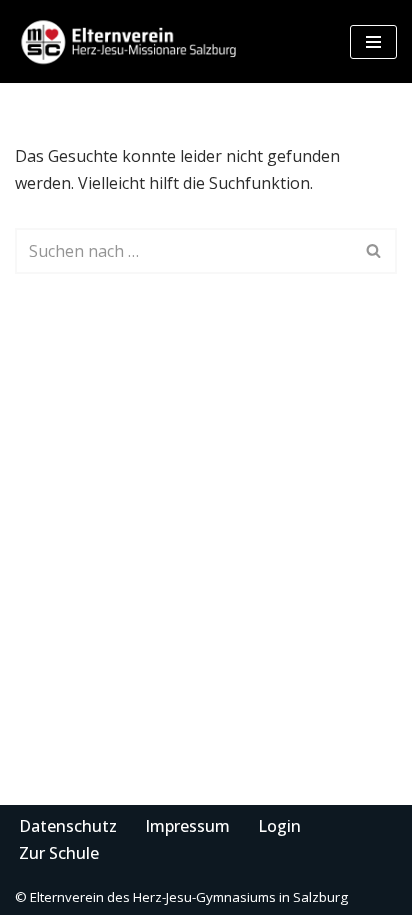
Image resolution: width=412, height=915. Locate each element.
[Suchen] (374, 251)
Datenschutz (68, 826)
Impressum (187, 826)
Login (279, 826)
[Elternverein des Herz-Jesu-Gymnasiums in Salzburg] (130, 41)
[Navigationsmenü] (373, 42)
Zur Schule (59, 853)
